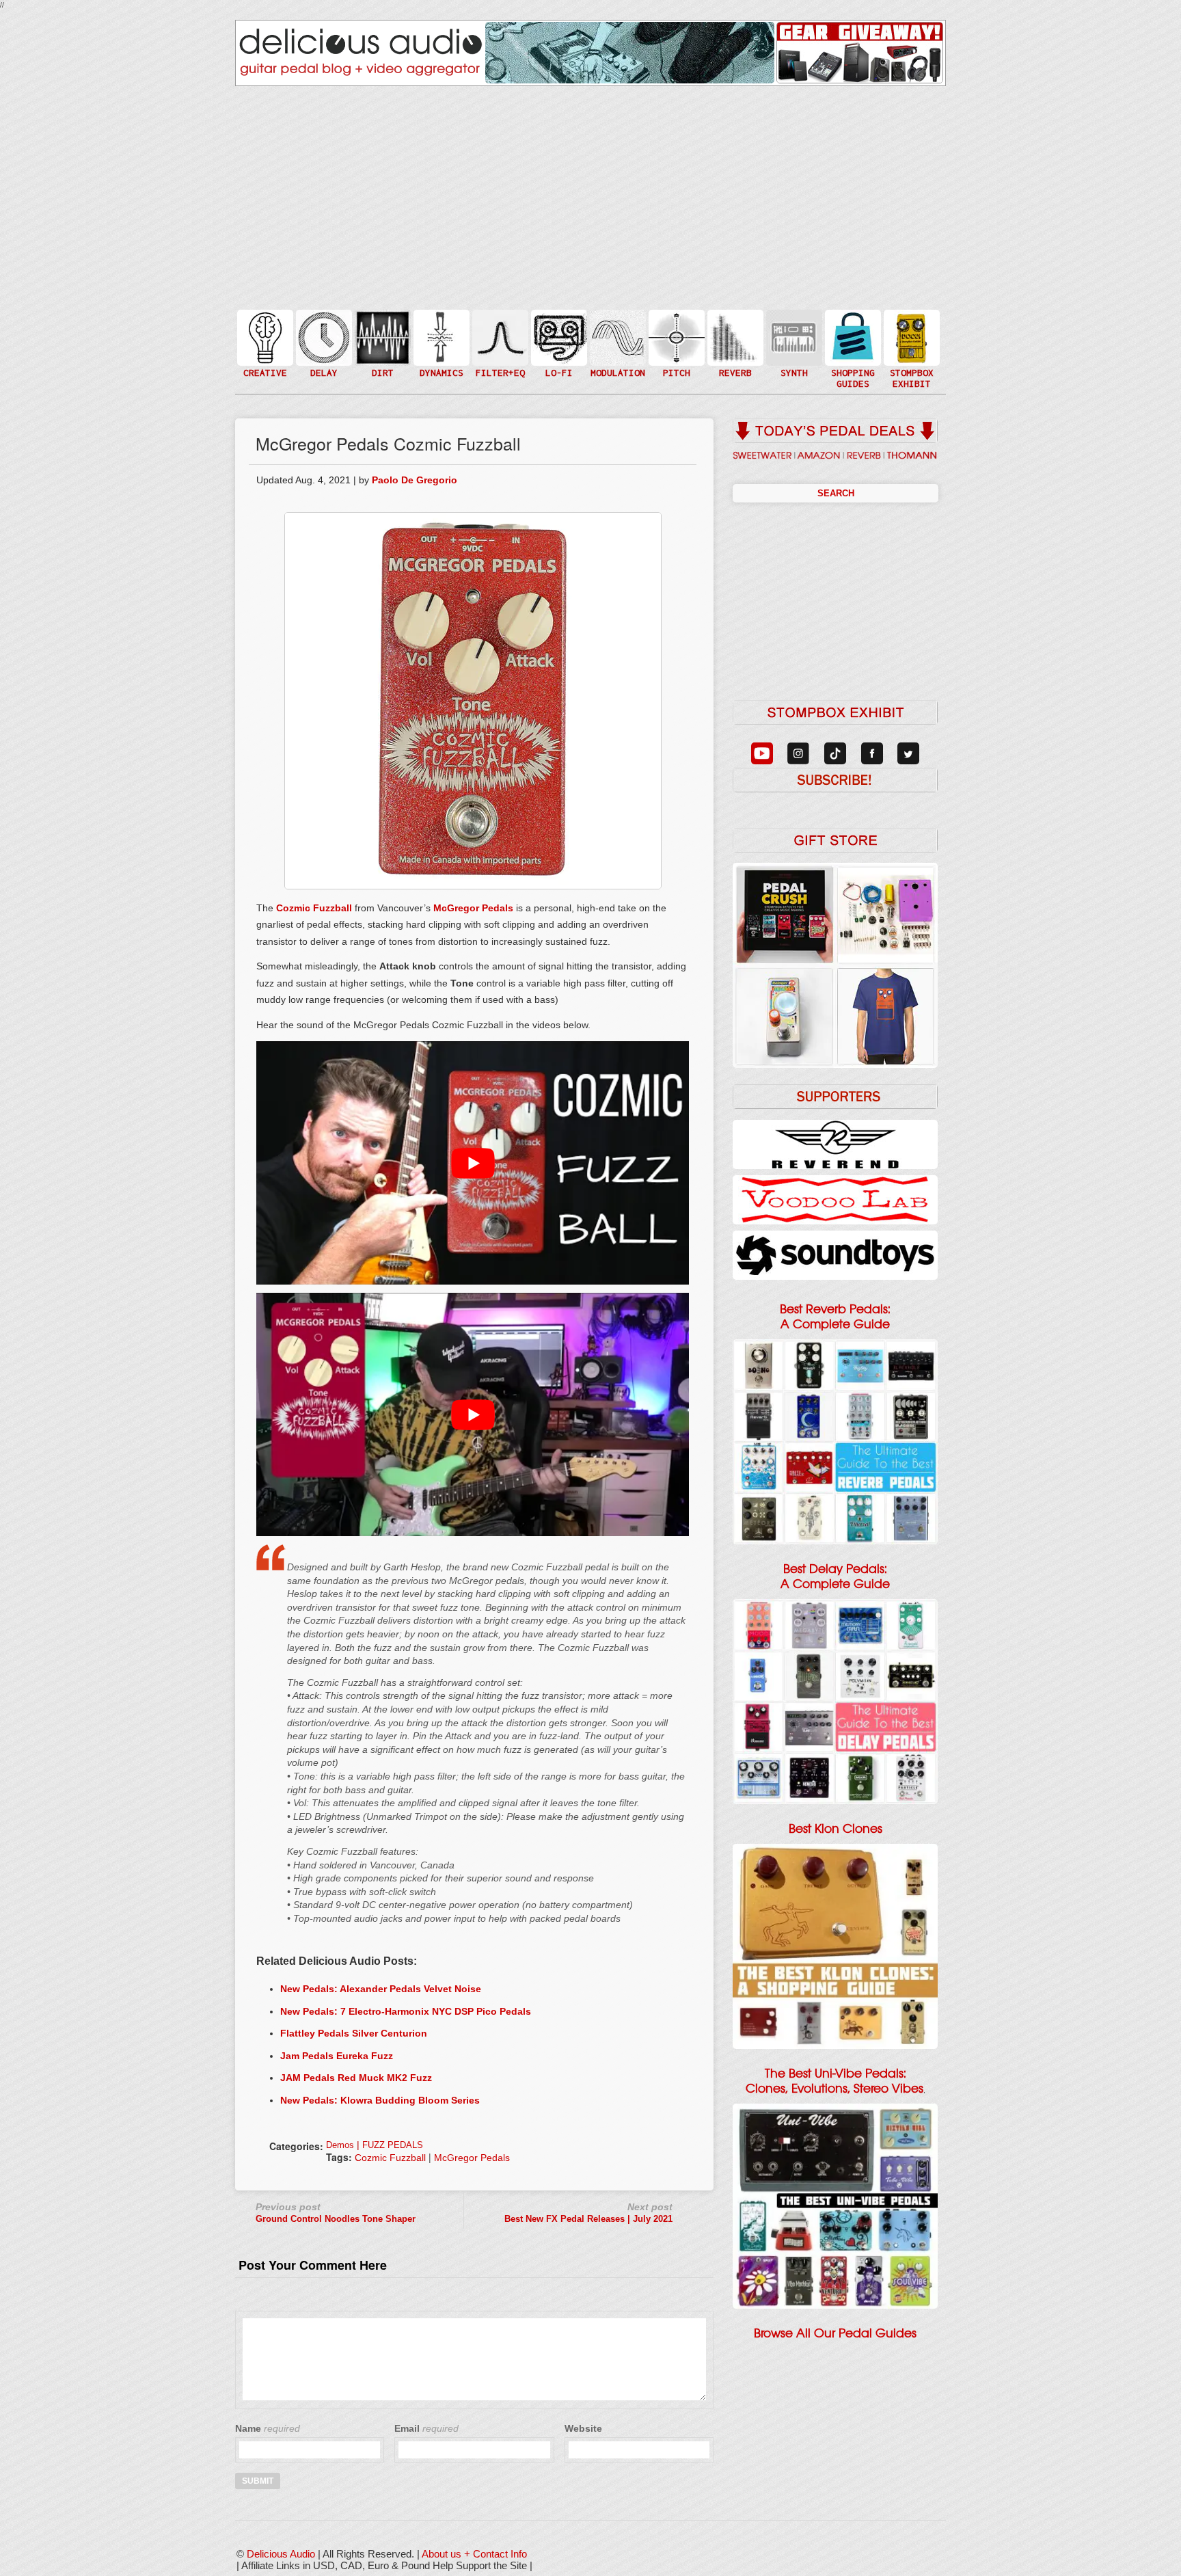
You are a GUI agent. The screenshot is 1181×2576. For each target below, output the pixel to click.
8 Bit (558, 358)
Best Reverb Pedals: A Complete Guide (835, 1317)
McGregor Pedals (473, 908)
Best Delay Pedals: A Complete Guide (835, 1577)
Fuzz (381, 344)
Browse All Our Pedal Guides (835, 2333)
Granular (793, 344)
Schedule (910, 351)
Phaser (616, 351)
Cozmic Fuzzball (314, 908)
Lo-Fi (558, 344)
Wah (499, 365)
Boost (440, 337)
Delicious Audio (281, 2554)
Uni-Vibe (616, 379)
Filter (499, 351)
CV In (793, 329)
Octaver (675, 365)
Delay (323, 337)
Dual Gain (381, 372)
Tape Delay (323, 351)
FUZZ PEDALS (393, 2145)
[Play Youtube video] (473, 1163)
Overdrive (381, 358)
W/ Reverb (323, 365)
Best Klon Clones (836, 1829)
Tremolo (616, 365)
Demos (340, 2145)
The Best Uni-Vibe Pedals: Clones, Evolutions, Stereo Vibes (834, 2081)
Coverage (910, 337)
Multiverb (734, 329)
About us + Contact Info (474, 2554)
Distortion (381, 329)
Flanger (616, 337)
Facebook (910, 365)
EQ (499, 337)
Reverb (734, 344)
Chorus (616, 322)
